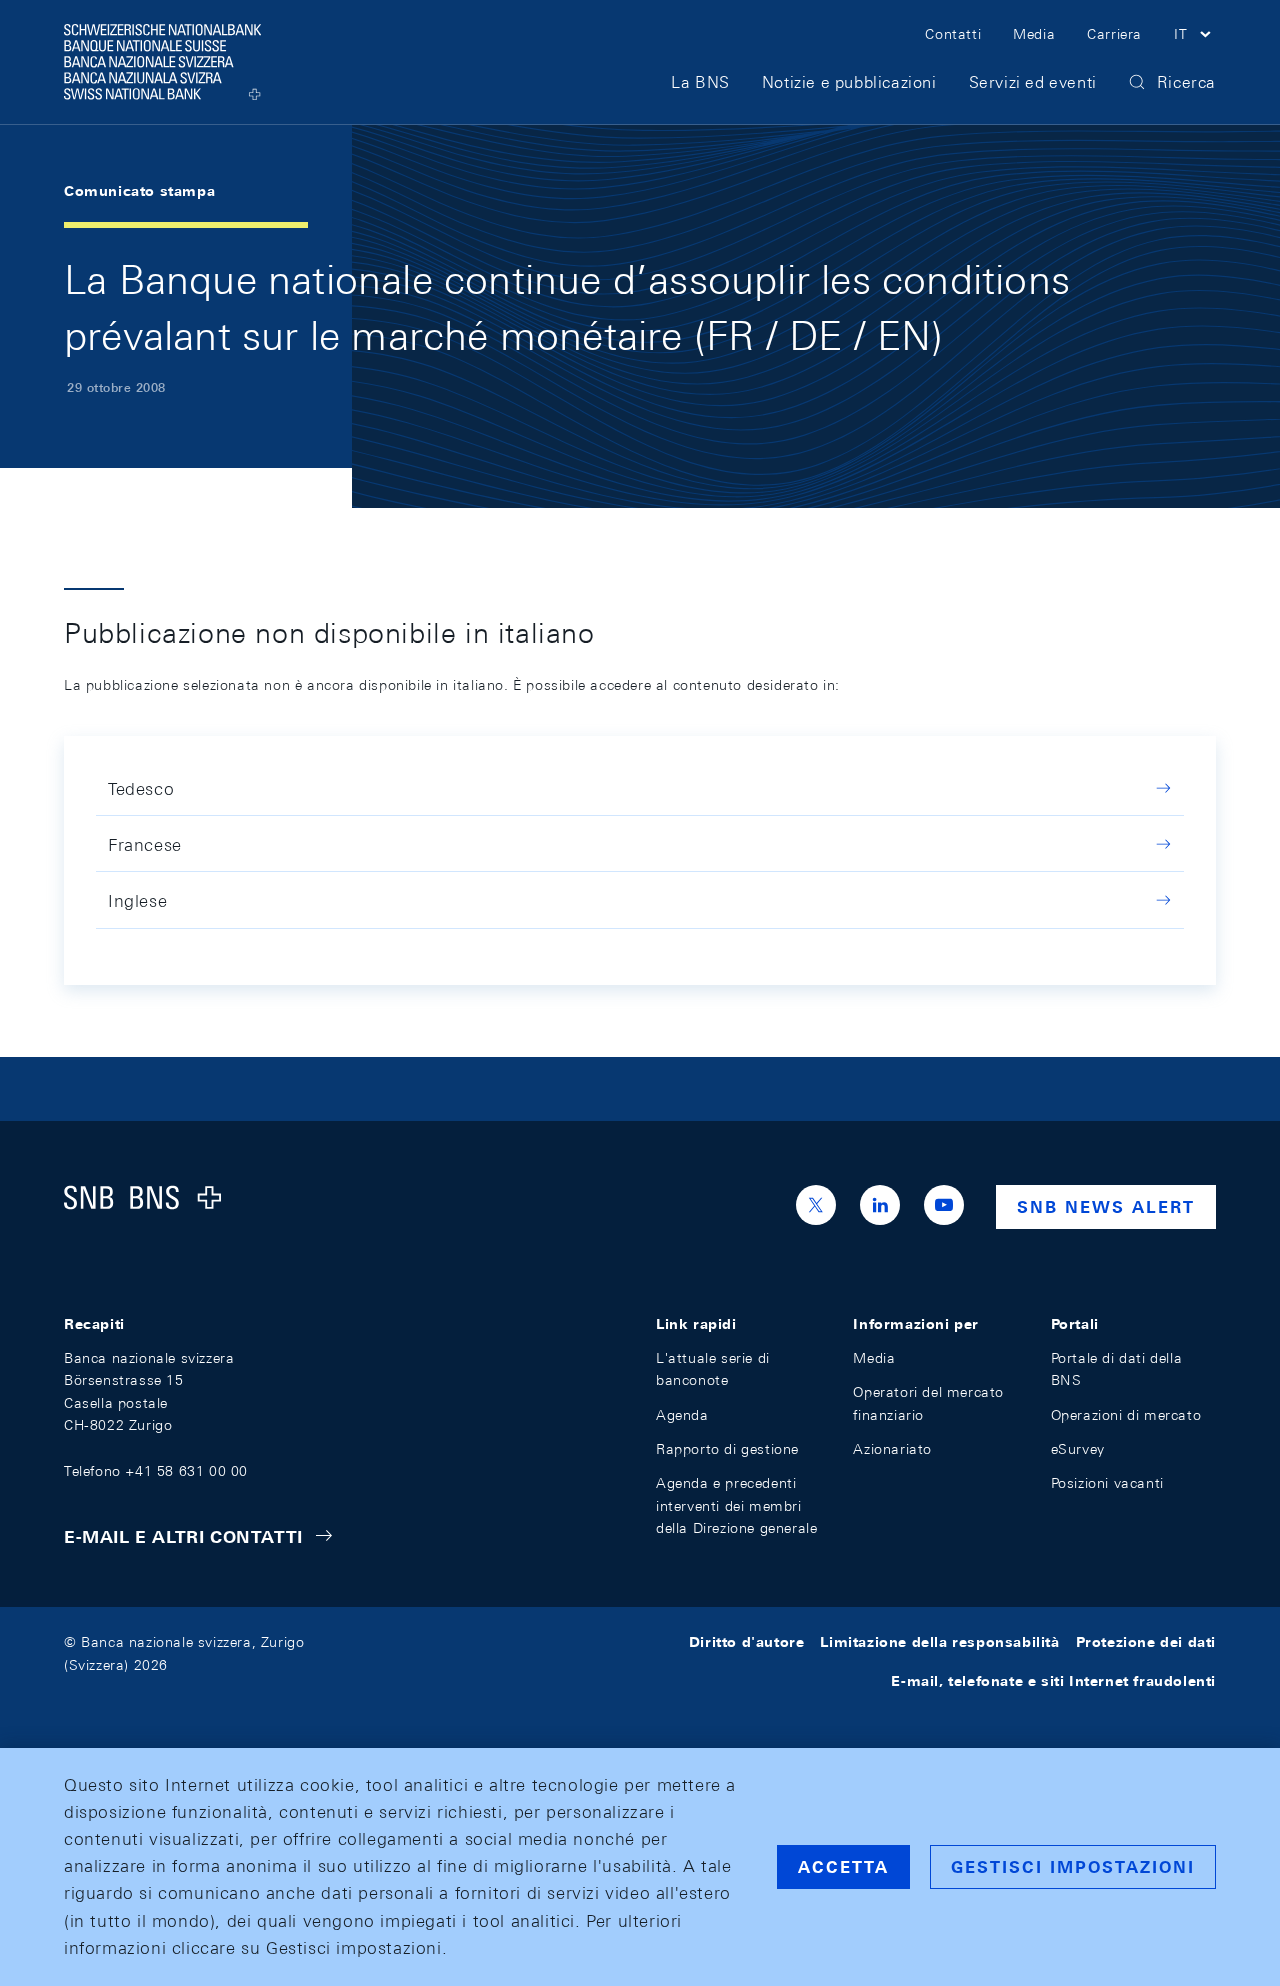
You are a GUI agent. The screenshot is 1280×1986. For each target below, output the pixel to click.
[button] (1195, 37)
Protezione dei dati (1146, 1642)
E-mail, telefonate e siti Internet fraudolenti (1053, 1681)
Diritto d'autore (747, 1642)
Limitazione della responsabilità (939, 1642)
